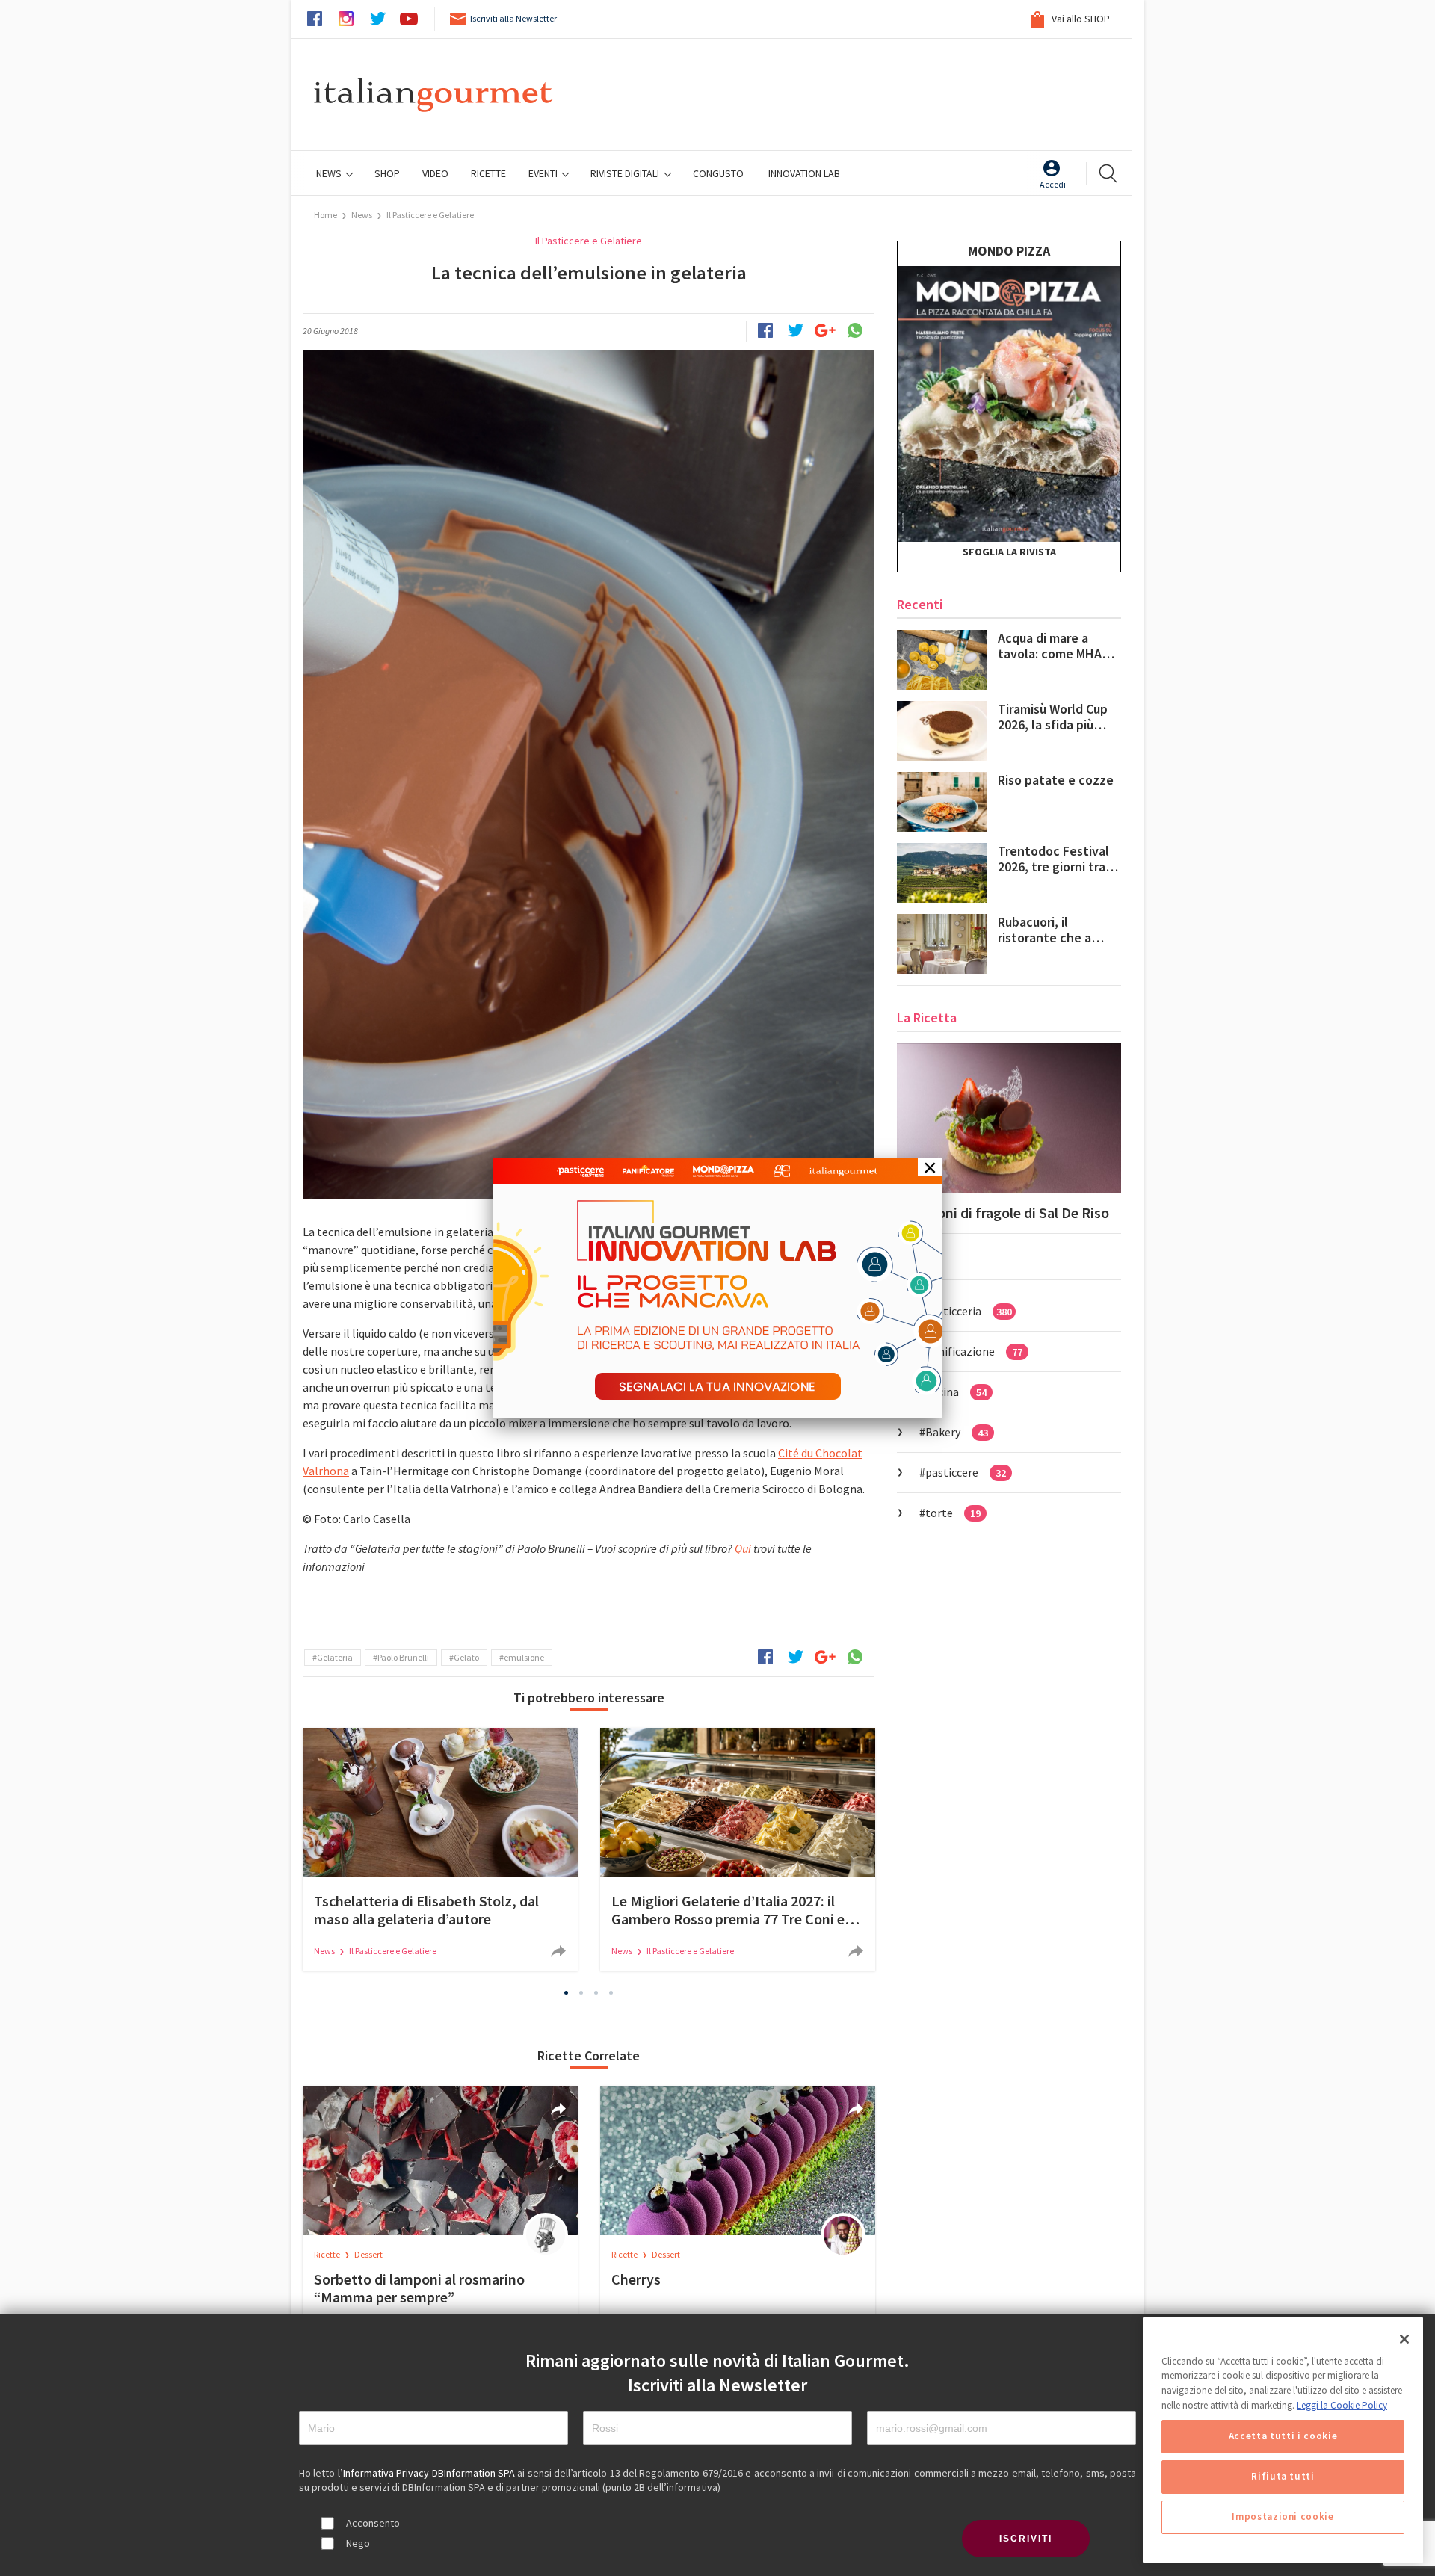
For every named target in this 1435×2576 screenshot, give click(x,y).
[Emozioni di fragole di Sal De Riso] (1009, 1118)
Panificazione (974, 1351)
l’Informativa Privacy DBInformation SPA (428, 2473)
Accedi (1053, 184)
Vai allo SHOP (1080, 19)
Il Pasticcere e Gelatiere (430, 215)
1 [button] (567, 1993)
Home (325, 215)
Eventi (544, 173)
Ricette (328, 2254)
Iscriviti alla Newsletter (513, 18)
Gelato (466, 1657)
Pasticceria (969, 1311)
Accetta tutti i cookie (1283, 2437)
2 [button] (581, 1993)
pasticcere (966, 1472)
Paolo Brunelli (403, 1657)
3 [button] (596, 1993)
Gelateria (335, 1657)
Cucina (956, 1392)
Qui (743, 1548)
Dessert (368, 2254)
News (330, 173)
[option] (440, 1849)
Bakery (957, 1432)
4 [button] (611, 1993)
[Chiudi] (1404, 2339)
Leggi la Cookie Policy (1342, 2405)
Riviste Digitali (626, 173)
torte (953, 1513)
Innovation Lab (804, 173)
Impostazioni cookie (1283, 2517)
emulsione (524, 1657)
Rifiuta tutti (1283, 2477)
